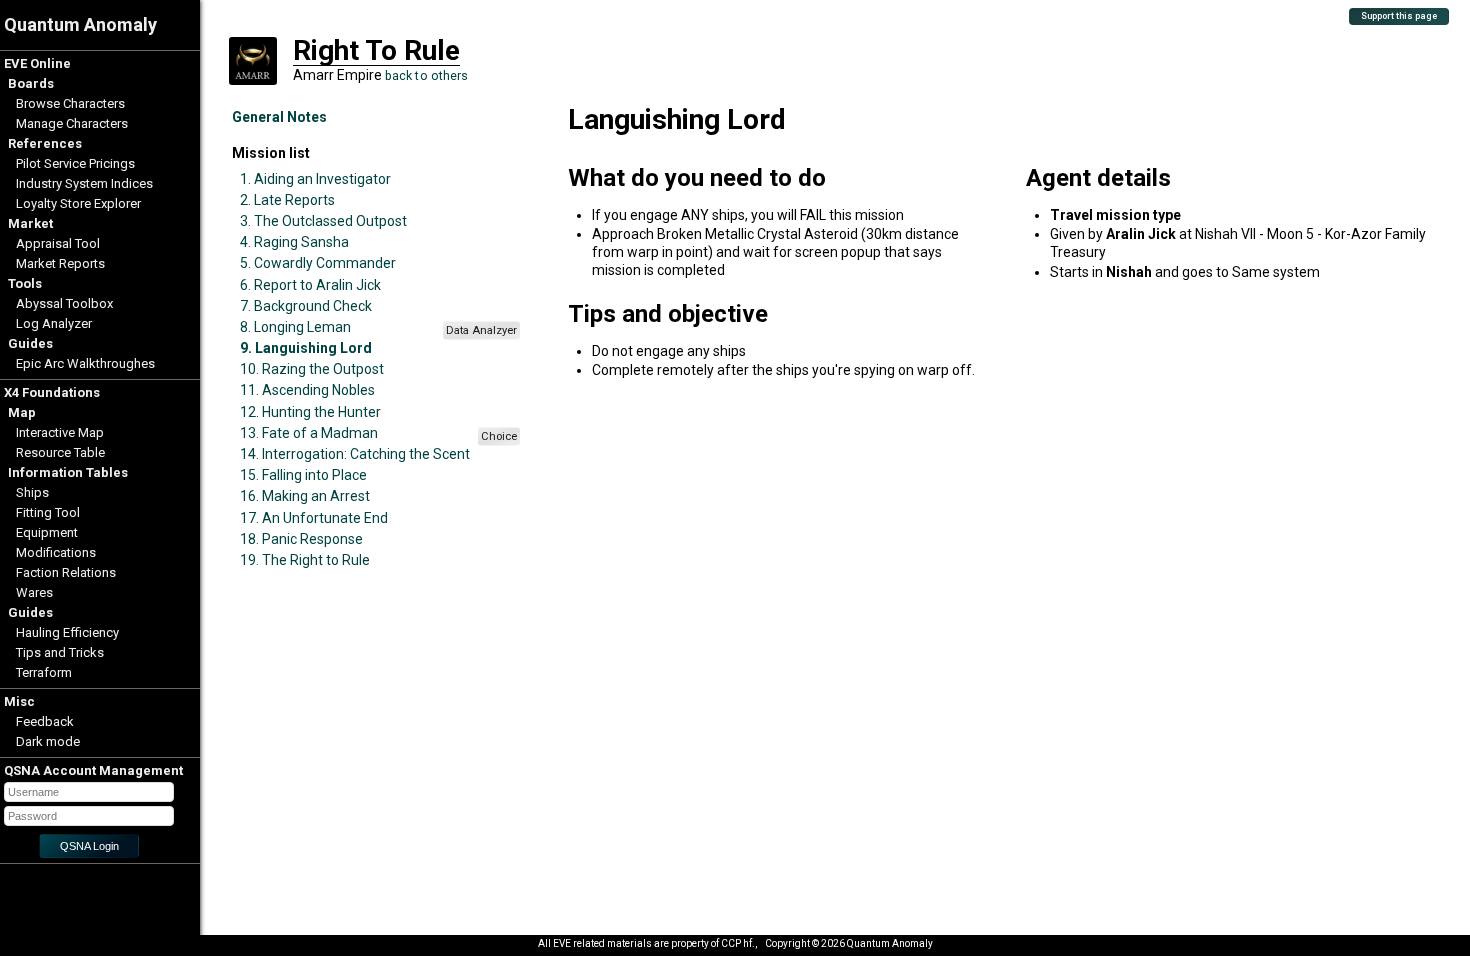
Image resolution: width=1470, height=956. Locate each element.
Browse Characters (70, 103)
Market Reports (60, 263)
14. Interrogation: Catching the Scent (355, 454)
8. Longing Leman (295, 327)
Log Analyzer (54, 323)
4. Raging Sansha (294, 242)
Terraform (44, 672)
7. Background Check (306, 306)
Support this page (1399, 16)
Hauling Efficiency (67, 632)
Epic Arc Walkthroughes (85, 363)
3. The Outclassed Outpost (323, 221)
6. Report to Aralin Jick (310, 285)
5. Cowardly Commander (318, 263)
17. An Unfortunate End (314, 518)
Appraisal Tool (58, 243)
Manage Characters (72, 123)
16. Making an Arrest (305, 496)
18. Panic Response (301, 539)
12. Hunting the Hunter (310, 412)
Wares (34, 592)
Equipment (47, 532)
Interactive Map (60, 432)
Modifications (56, 552)
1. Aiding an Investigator (315, 179)
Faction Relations (66, 572)
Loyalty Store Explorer (78, 203)
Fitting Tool (48, 512)
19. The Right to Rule (305, 560)
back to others (427, 75)
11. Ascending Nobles (307, 390)
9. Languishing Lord (306, 348)
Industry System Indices (84, 183)
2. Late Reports (287, 200)
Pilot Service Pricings (75, 163)
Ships (32, 492)
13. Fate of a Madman (309, 433)
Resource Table (60, 452)
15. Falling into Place (303, 475)
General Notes (279, 117)
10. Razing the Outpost (312, 369)
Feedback (45, 721)
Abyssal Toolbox (64, 303)
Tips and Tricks (60, 652)
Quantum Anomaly (80, 25)
